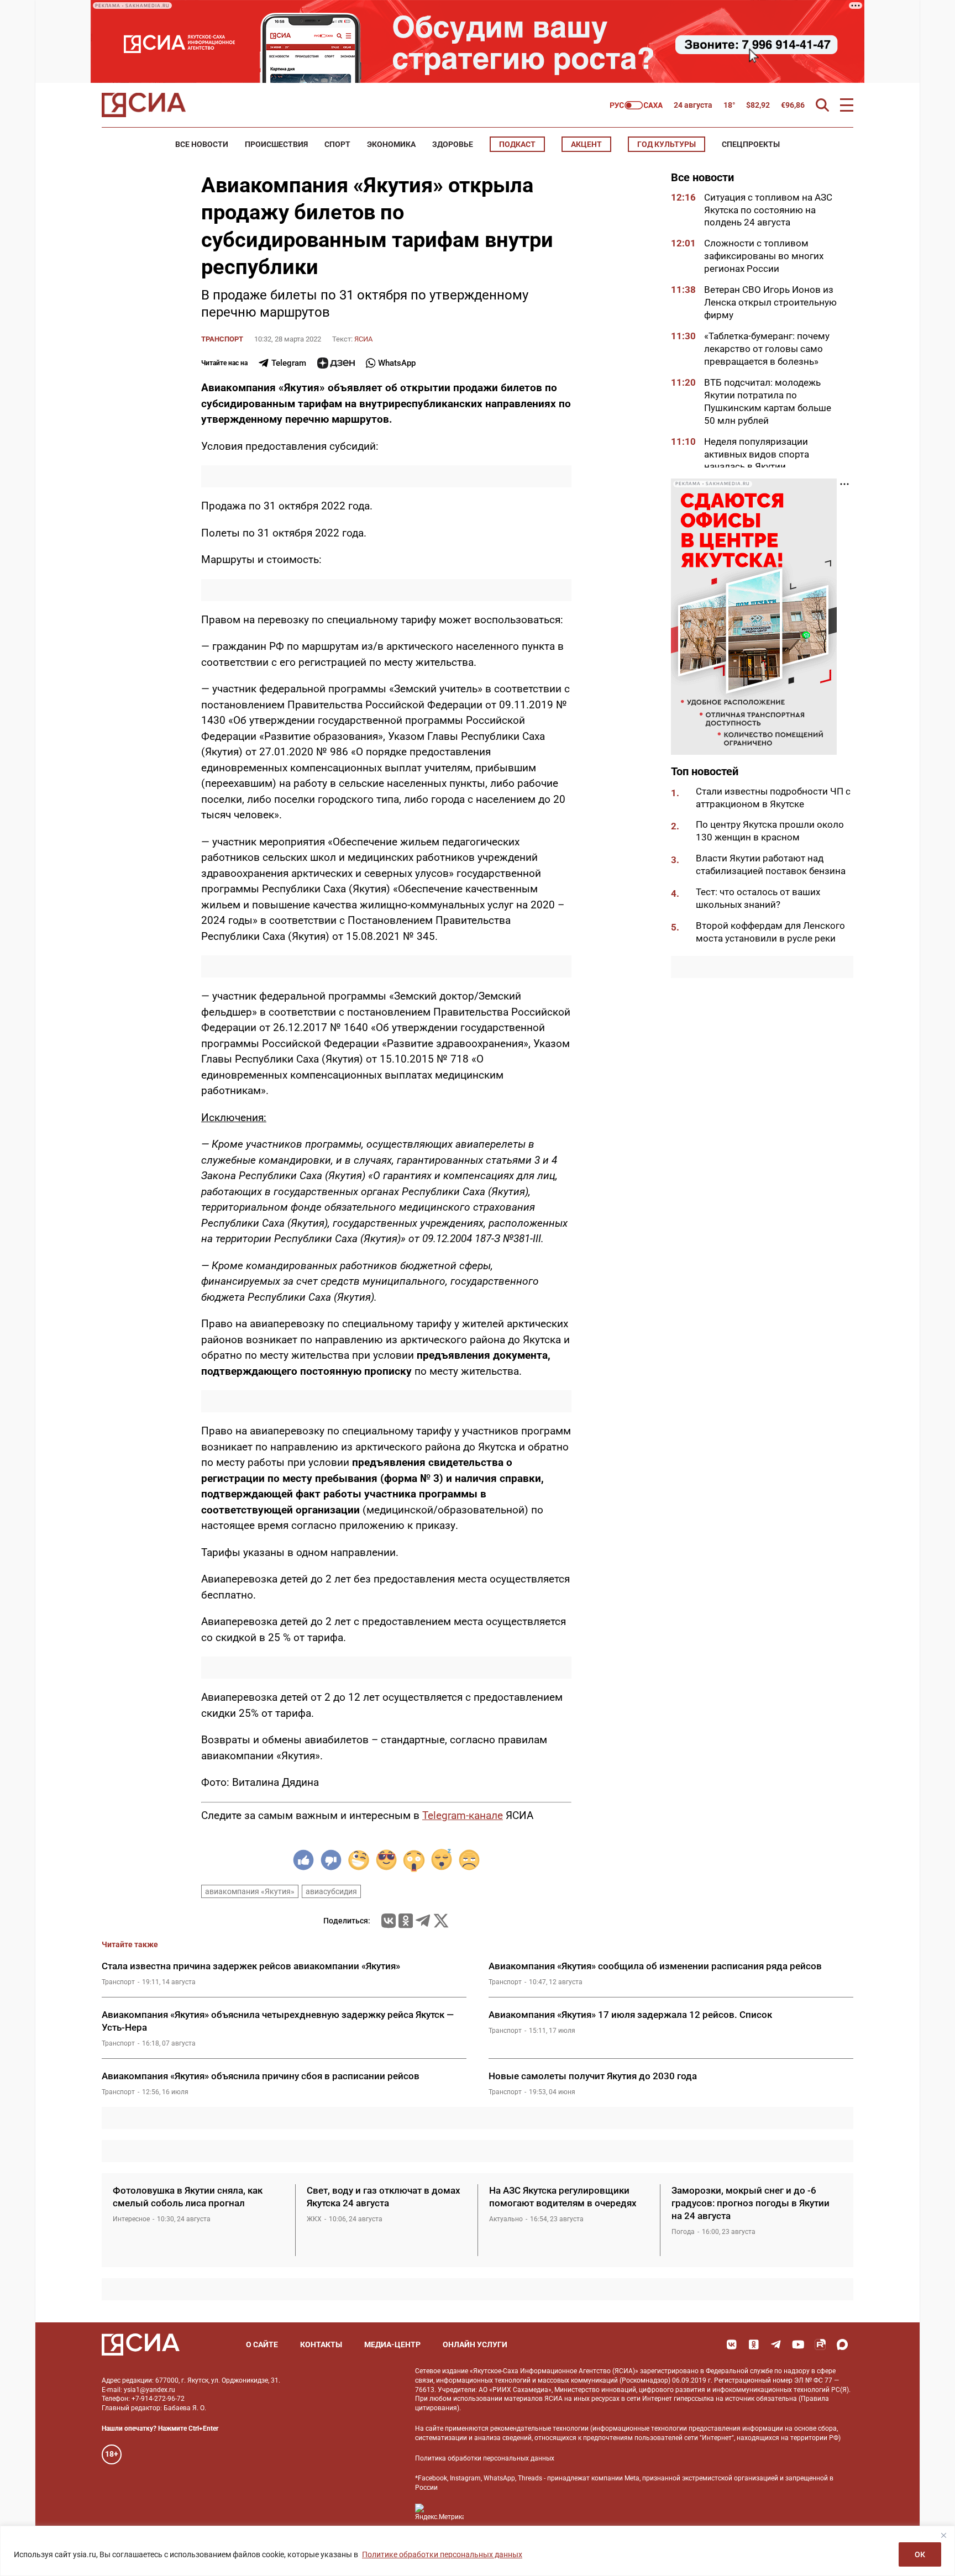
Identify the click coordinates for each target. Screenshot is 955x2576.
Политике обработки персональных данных (442, 2554)
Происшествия (276, 144)
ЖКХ (314, 2219)
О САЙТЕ (262, 2344)
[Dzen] (336, 363)
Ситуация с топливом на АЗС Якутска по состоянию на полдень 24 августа (768, 210)
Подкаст (517, 144)
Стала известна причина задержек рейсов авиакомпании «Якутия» (251, 1966)
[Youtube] (798, 2344)
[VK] (732, 2344)
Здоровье (453, 144)
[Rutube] (820, 2344)
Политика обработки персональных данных (485, 2458)
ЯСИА (363, 339)
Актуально (506, 2219)
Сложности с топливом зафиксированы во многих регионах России (764, 256)
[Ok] (754, 2344)
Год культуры (667, 144)
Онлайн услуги (475, 2344)
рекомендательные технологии (539, 2428)
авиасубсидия (331, 1891)
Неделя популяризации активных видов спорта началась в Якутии (757, 454)
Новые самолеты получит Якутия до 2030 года (593, 2076)
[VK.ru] (389, 1921)
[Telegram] (423, 1921)
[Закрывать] (943, 2535)
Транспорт (222, 339)
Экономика (391, 144)
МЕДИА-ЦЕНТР (392, 2344)
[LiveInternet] (483, 2512)
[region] (478, 2551)
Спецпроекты (751, 144)
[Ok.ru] (406, 1921)
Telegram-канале (463, 1815)
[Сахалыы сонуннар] (636, 105)
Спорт (337, 144)
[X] (441, 1921)
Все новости (202, 144)
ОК (920, 2554)
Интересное (131, 2219)
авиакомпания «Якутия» (250, 1891)
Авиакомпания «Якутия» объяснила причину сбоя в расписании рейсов (261, 2076)
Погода (683, 2232)
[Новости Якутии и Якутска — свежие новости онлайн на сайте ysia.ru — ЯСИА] (144, 105)
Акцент (586, 144)
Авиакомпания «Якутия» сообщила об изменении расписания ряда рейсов (655, 1966)
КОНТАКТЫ (321, 2344)
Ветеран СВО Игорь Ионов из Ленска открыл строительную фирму (770, 303)
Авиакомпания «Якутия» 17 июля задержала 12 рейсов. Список (630, 2015)
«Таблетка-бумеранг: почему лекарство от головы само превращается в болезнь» (767, 349)
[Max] (842, 2344)
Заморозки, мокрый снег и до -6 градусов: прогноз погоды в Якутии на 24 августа (751, 2203)
